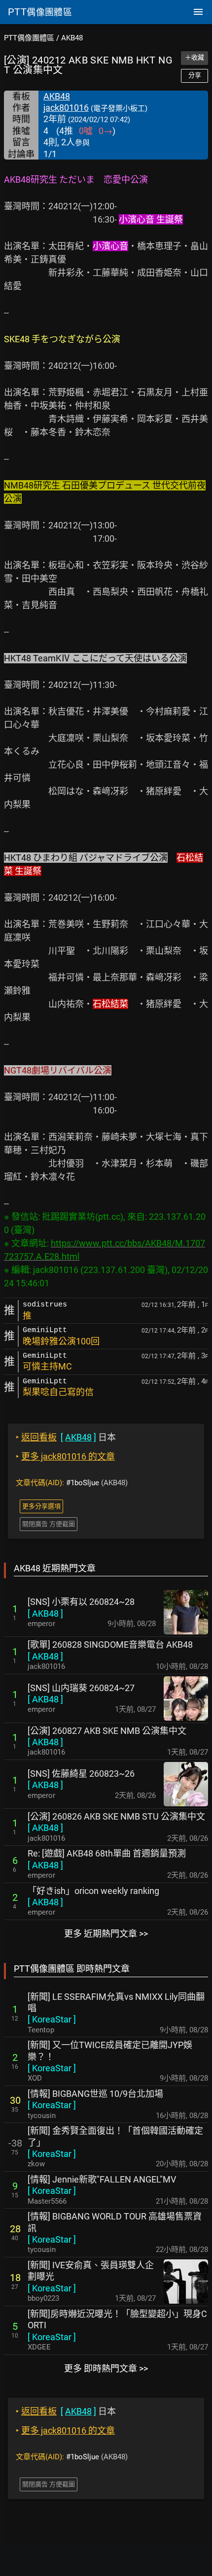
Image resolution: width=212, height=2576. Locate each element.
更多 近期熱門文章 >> (106, 1934)
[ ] (45, 1614)
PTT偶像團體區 (29, 38)
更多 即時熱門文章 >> (106, 2368)
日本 (66, 1437)
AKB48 (72, 38)
